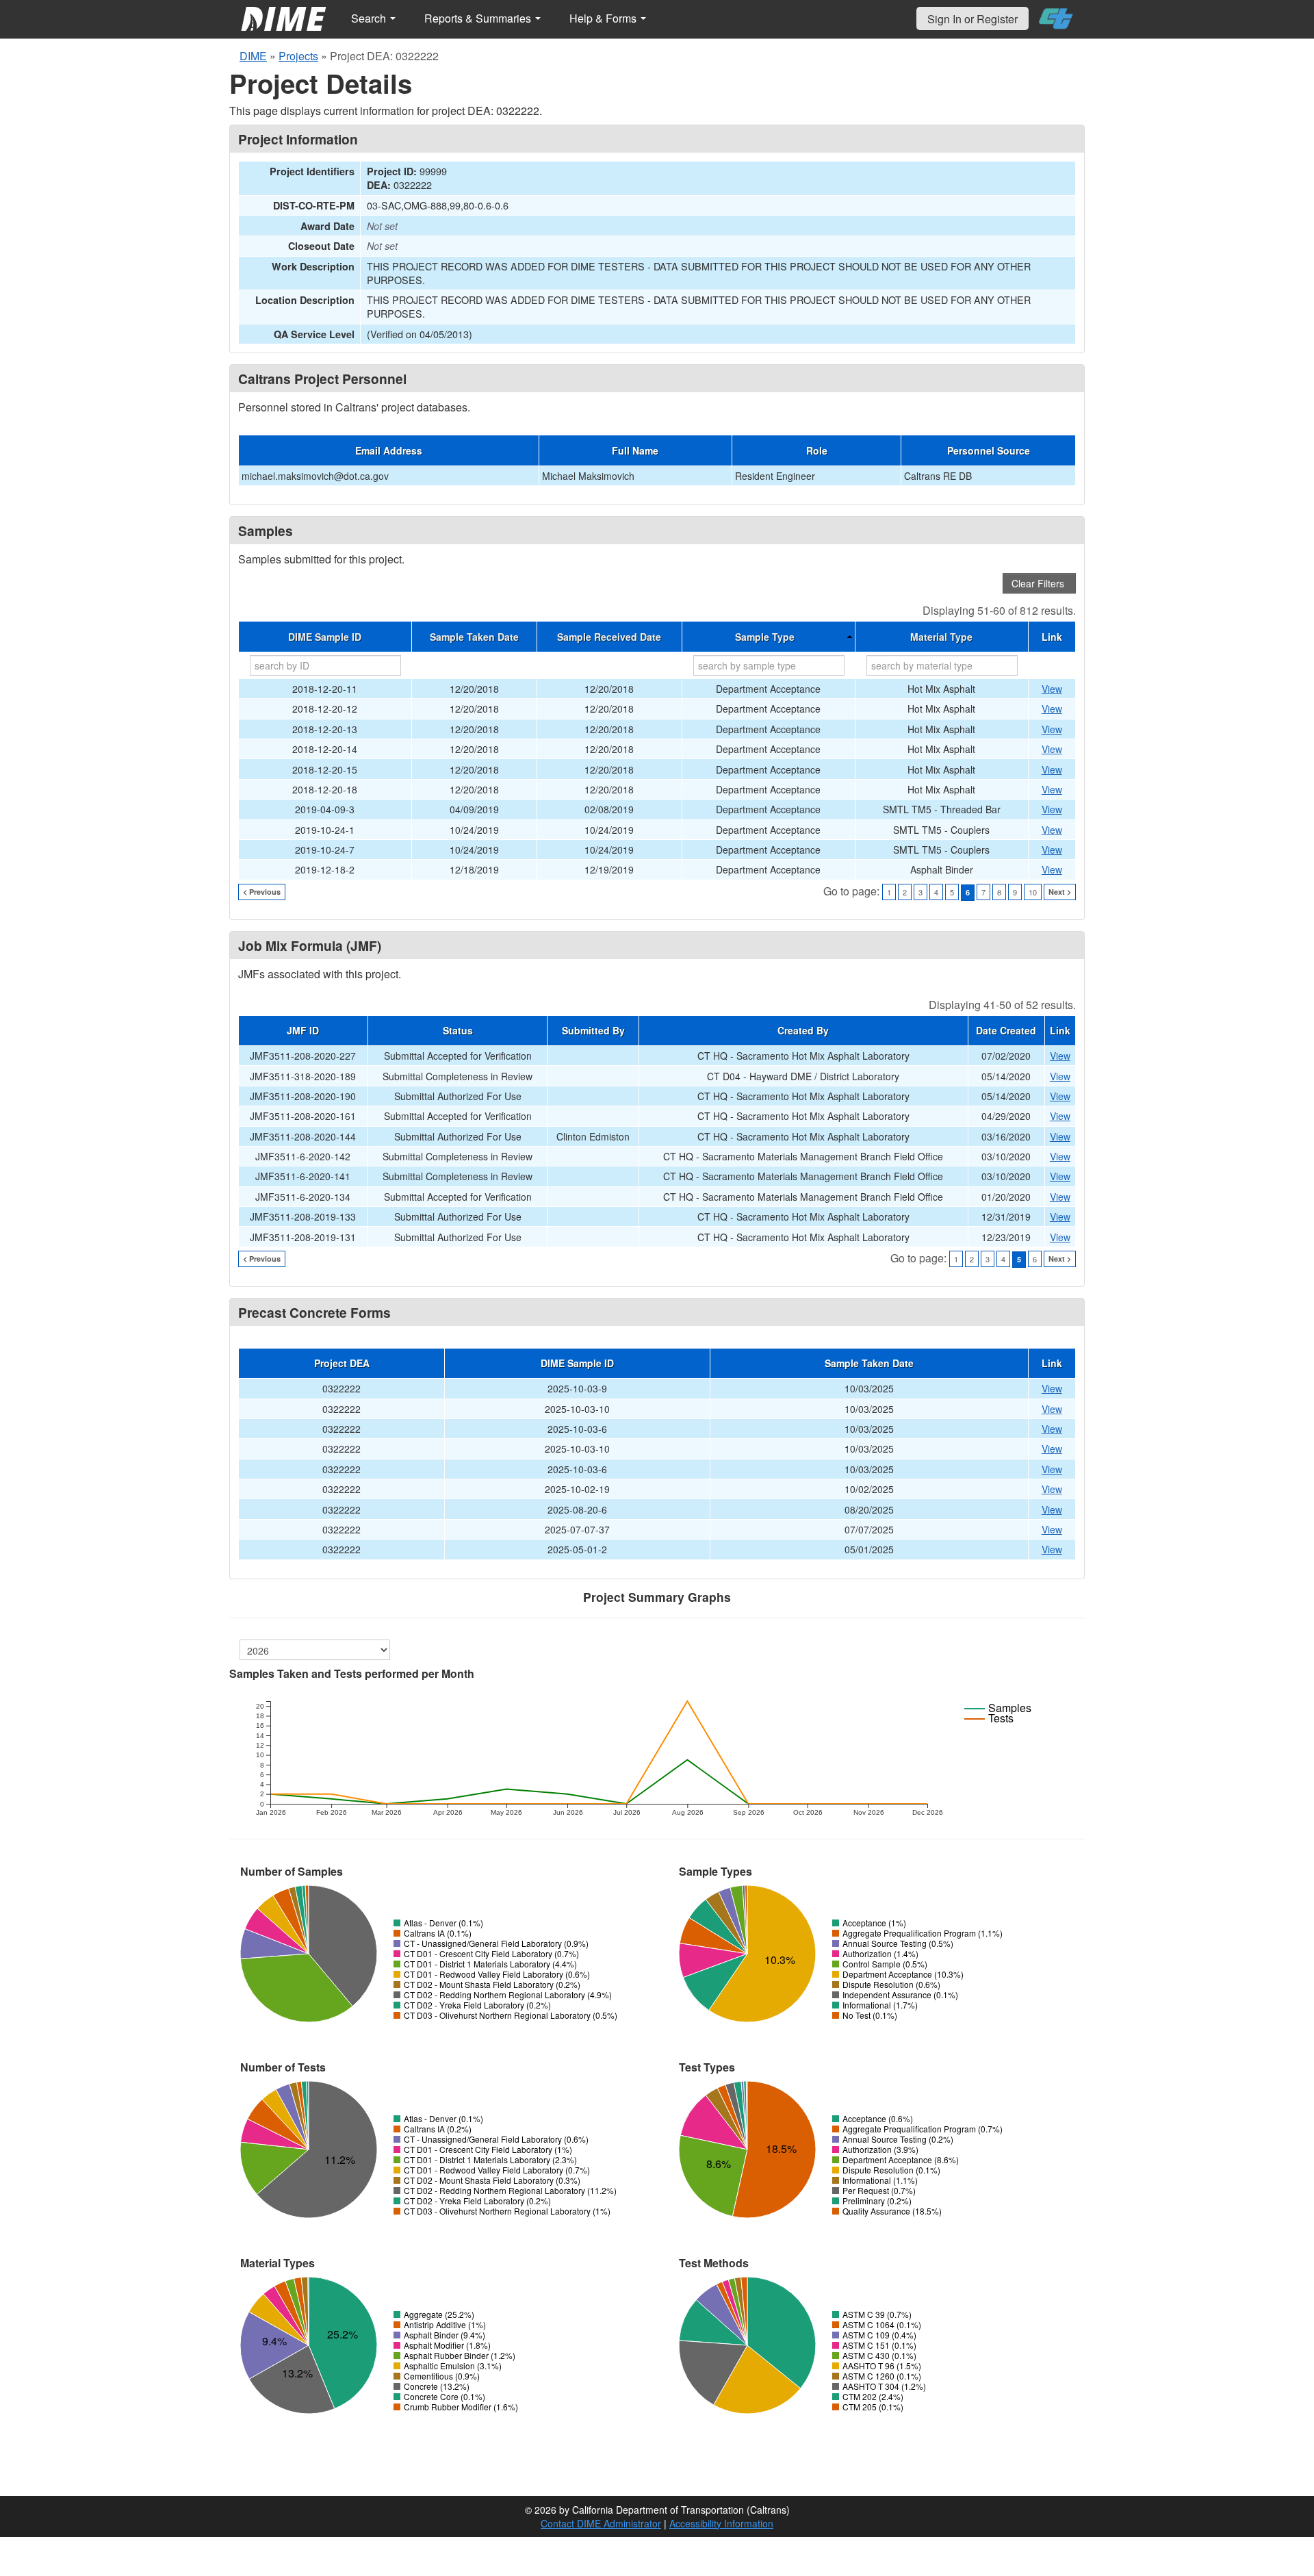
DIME (253, 56)
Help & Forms (604, 18)
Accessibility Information (721, 2523)
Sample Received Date (609, 637)
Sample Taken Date (474, 637)
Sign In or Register (972, 19)
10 (1033, 892)
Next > (1060, 892)
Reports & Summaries (479, 18)
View (1052, 689)
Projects (298, 56)
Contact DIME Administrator (601, 2523)
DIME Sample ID (325, 637)
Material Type (941, 637)
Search (370, 18)
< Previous (262, 892)
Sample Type (765, 637)
